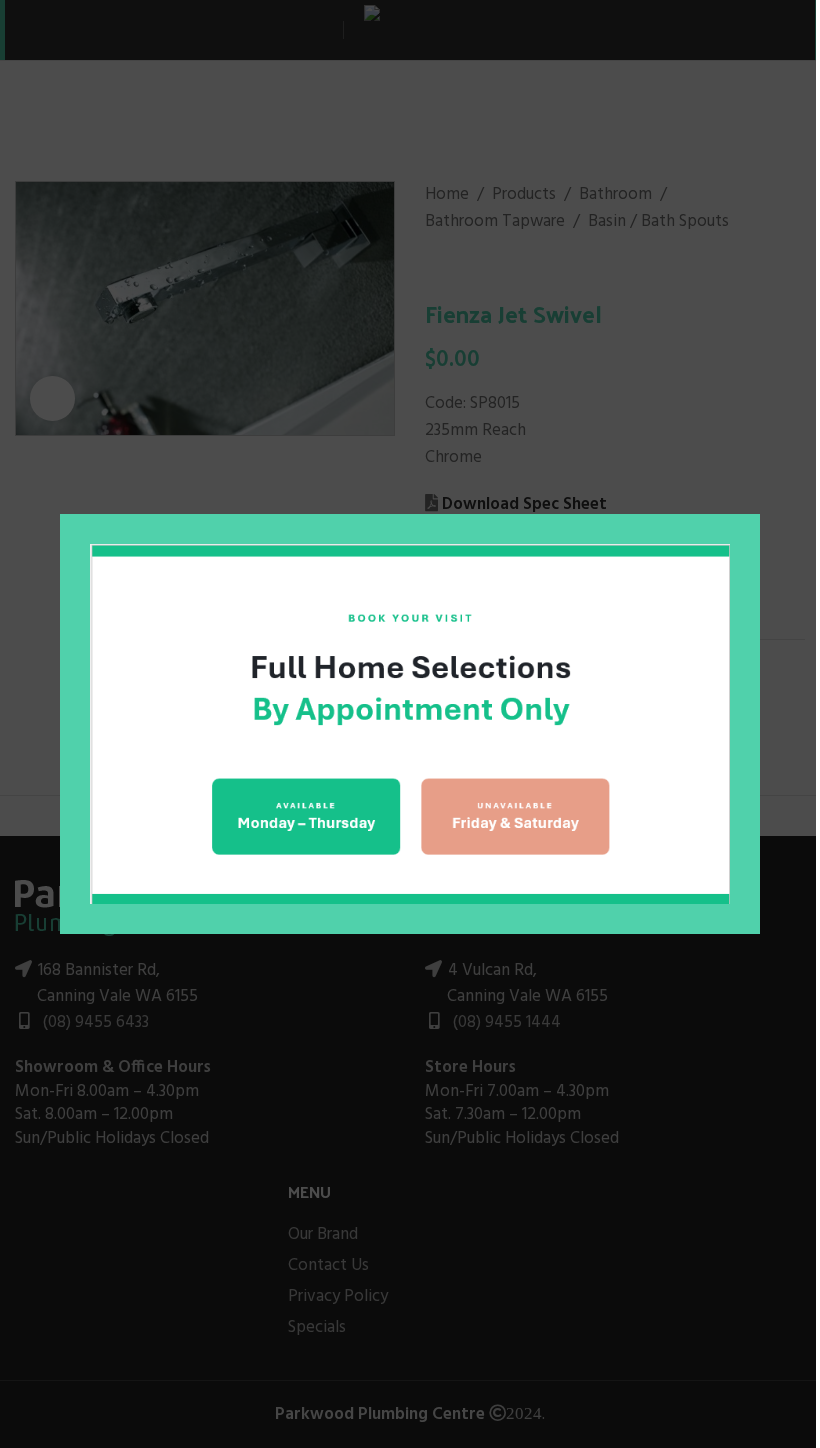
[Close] (750, 489)
